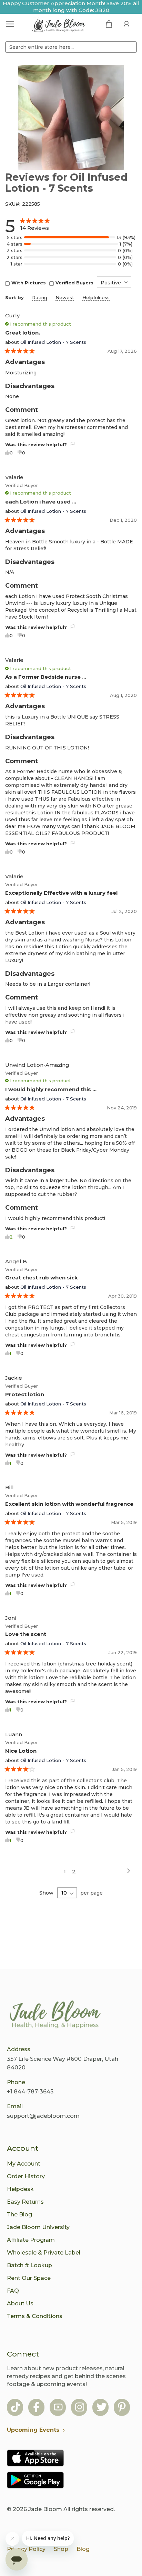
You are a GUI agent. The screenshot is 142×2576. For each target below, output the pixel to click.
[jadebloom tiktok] (16, 2408)
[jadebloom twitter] (102, 2408)
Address (19, 2049)
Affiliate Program (31, 2240)
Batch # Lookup (29, 2265)
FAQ (13, 2291)
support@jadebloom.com (43, 2116)
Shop (61, 2549)
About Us (20, 2303)
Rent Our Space (29, 2278)
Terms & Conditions (35, 2316)
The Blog (19, 2215)
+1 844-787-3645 (30, 2092)
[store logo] (59, 26)
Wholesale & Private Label (44, 2253)
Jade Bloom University (38, 2227)
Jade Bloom (45, 2509)
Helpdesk (20, 2189)
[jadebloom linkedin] (122, 2408)
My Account (24, 2164)
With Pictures (29, 283)
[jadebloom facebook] (36, 2408)
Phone (16, 2082)
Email (15, 2106)
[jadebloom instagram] (80, 2408)
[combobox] (71, 47)
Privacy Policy (26, 2549)
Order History (26, 2176)
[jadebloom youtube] (58, 2408)
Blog (83, 2549)
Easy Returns (25, 2202)
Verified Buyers (74, 283)
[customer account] (126, 24)
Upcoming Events (33, 2430)
